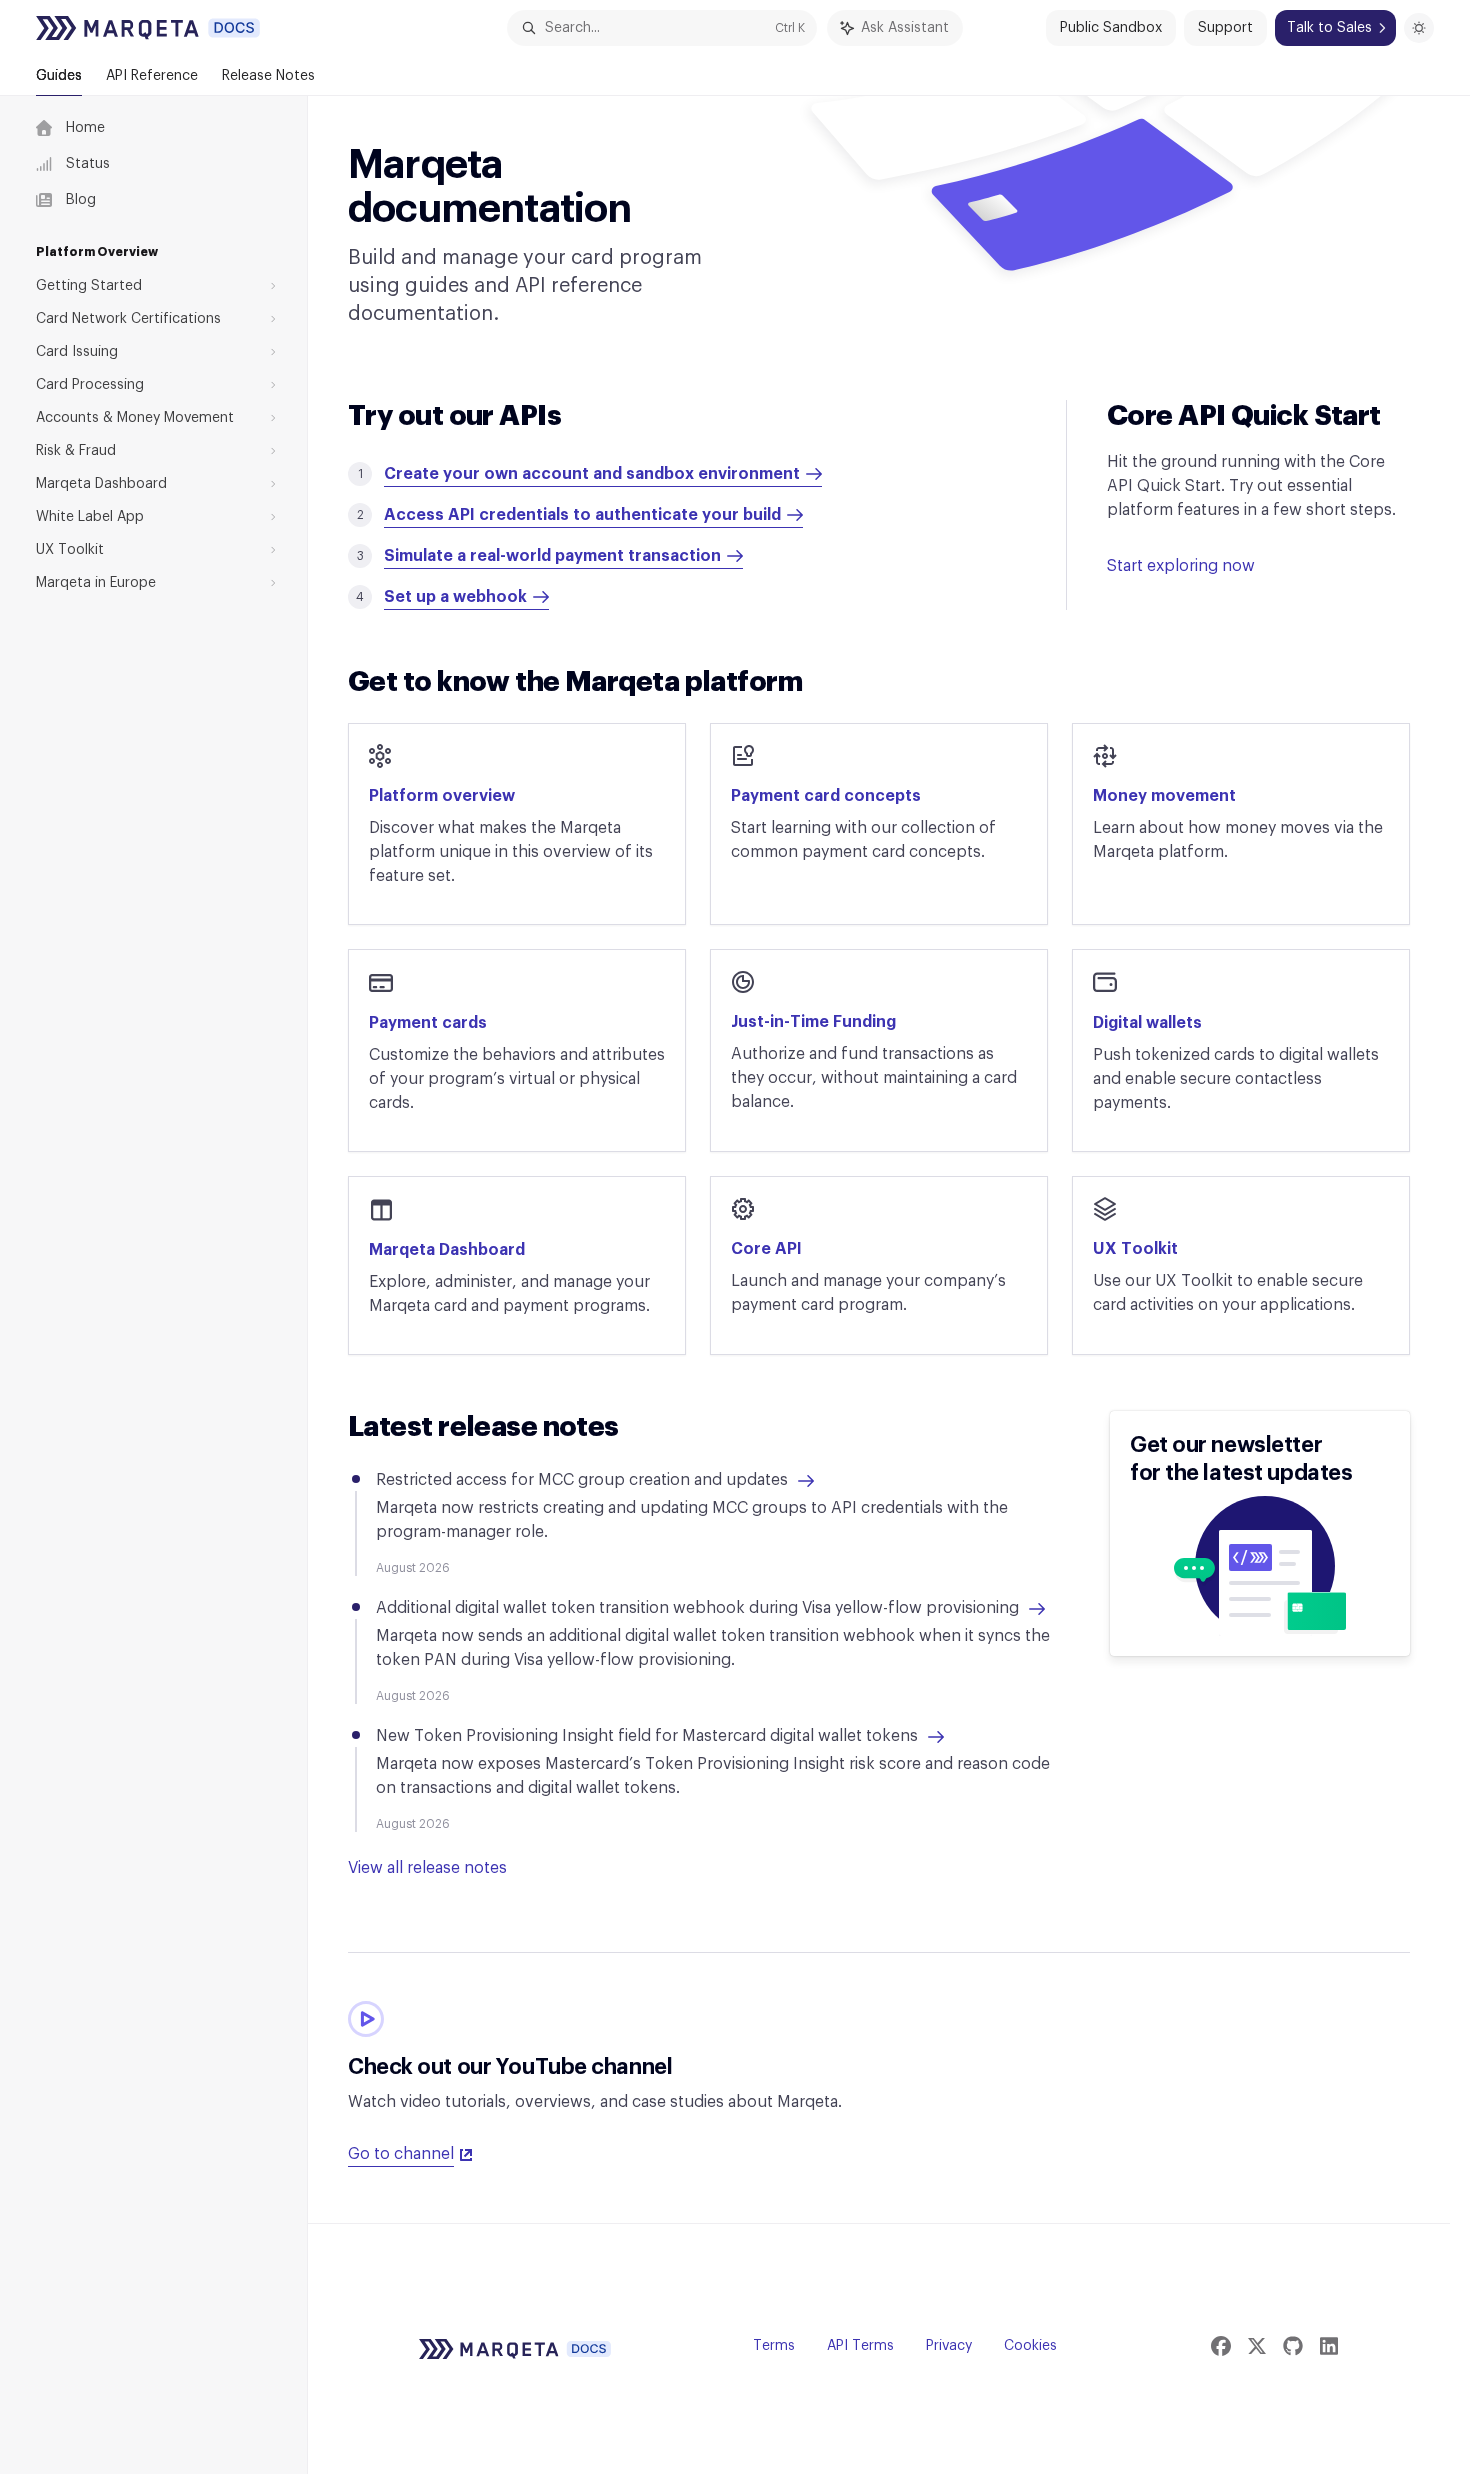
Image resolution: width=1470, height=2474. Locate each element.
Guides (59, 76)
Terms (774, 2346)
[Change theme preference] (1419, 28)
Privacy (949, 2346)
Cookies (1030, 2346)
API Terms (860, 2346)
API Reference (152, 76)
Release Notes (268, 76)
